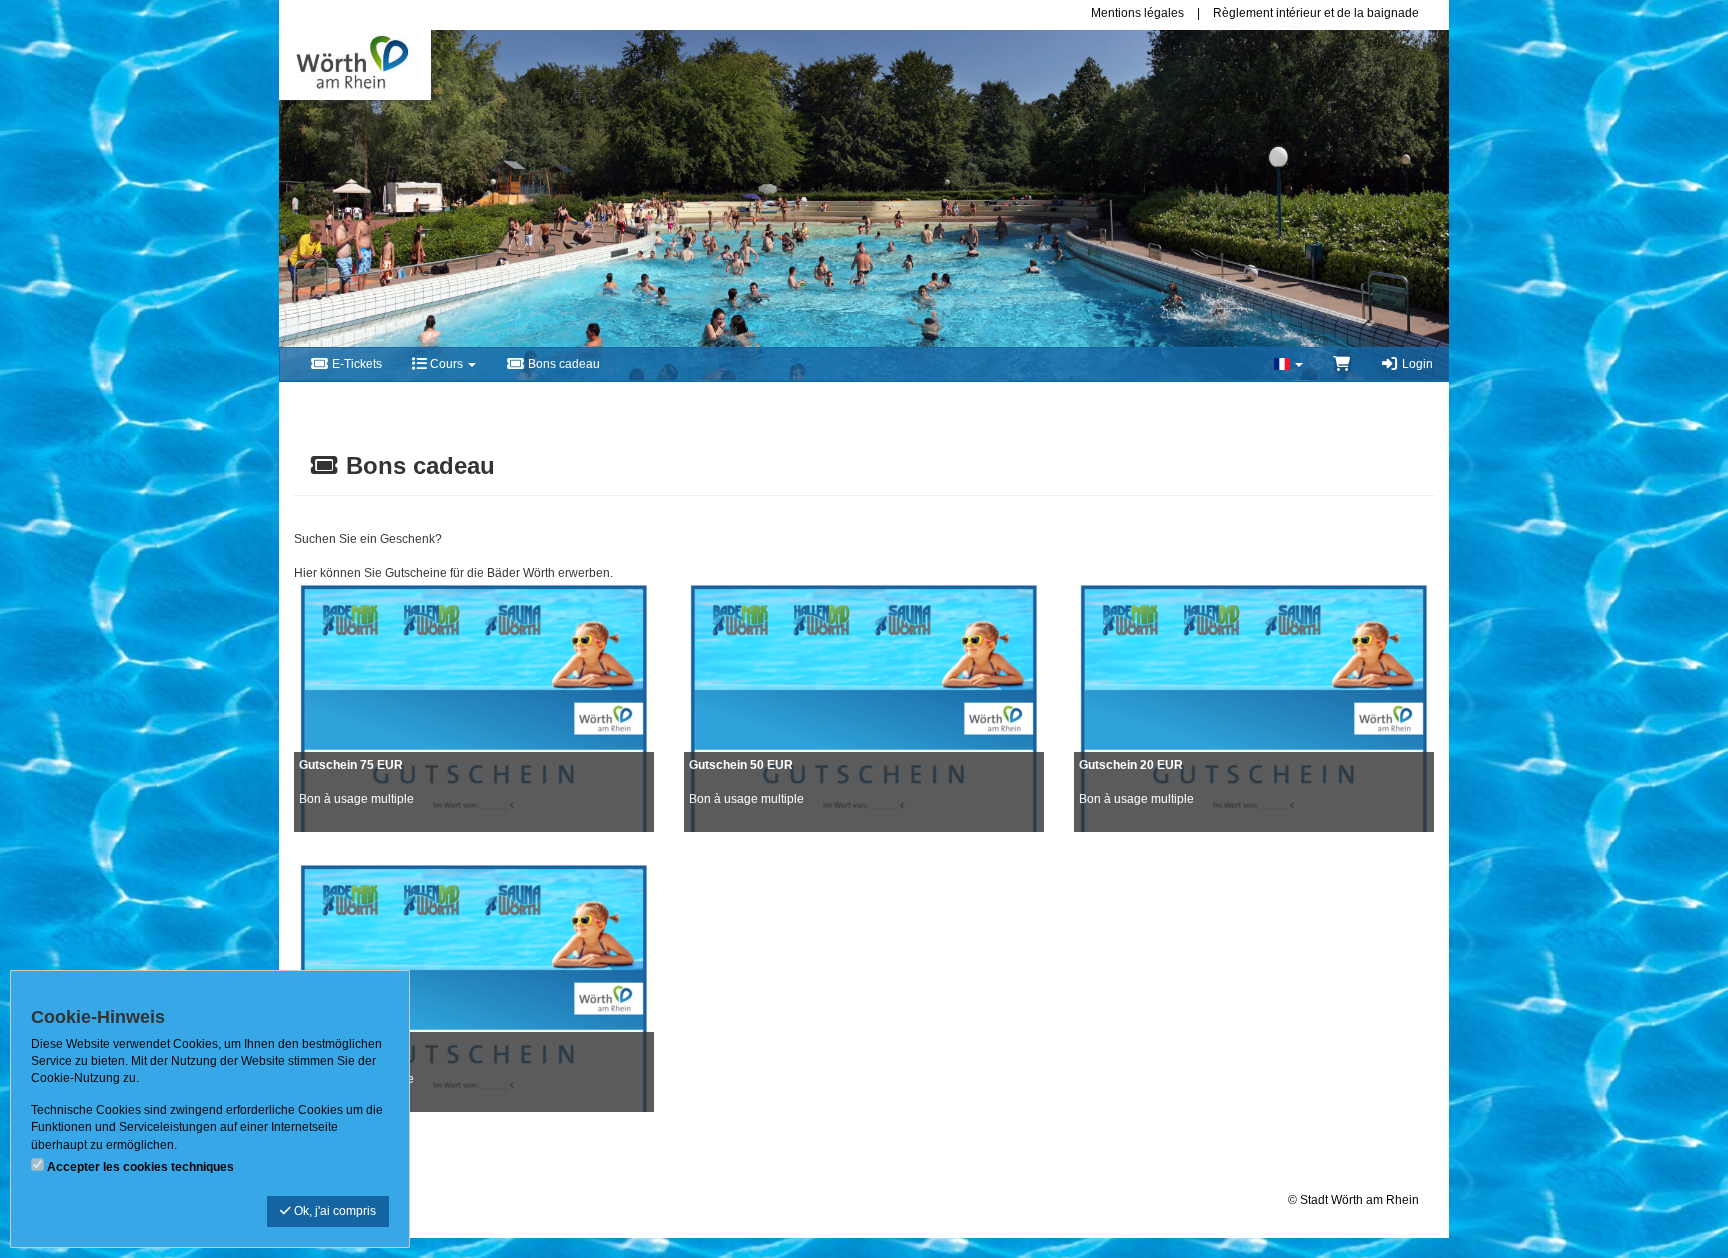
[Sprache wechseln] (1288, 364)
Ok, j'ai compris (333, 1211)
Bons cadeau (562, 364)
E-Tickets (355, 364)
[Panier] (1341, 364)
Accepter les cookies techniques (140, 1167)
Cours (446, 364)
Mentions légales (1137, 13)
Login (1416, 364)
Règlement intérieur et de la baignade (1316, 13)
